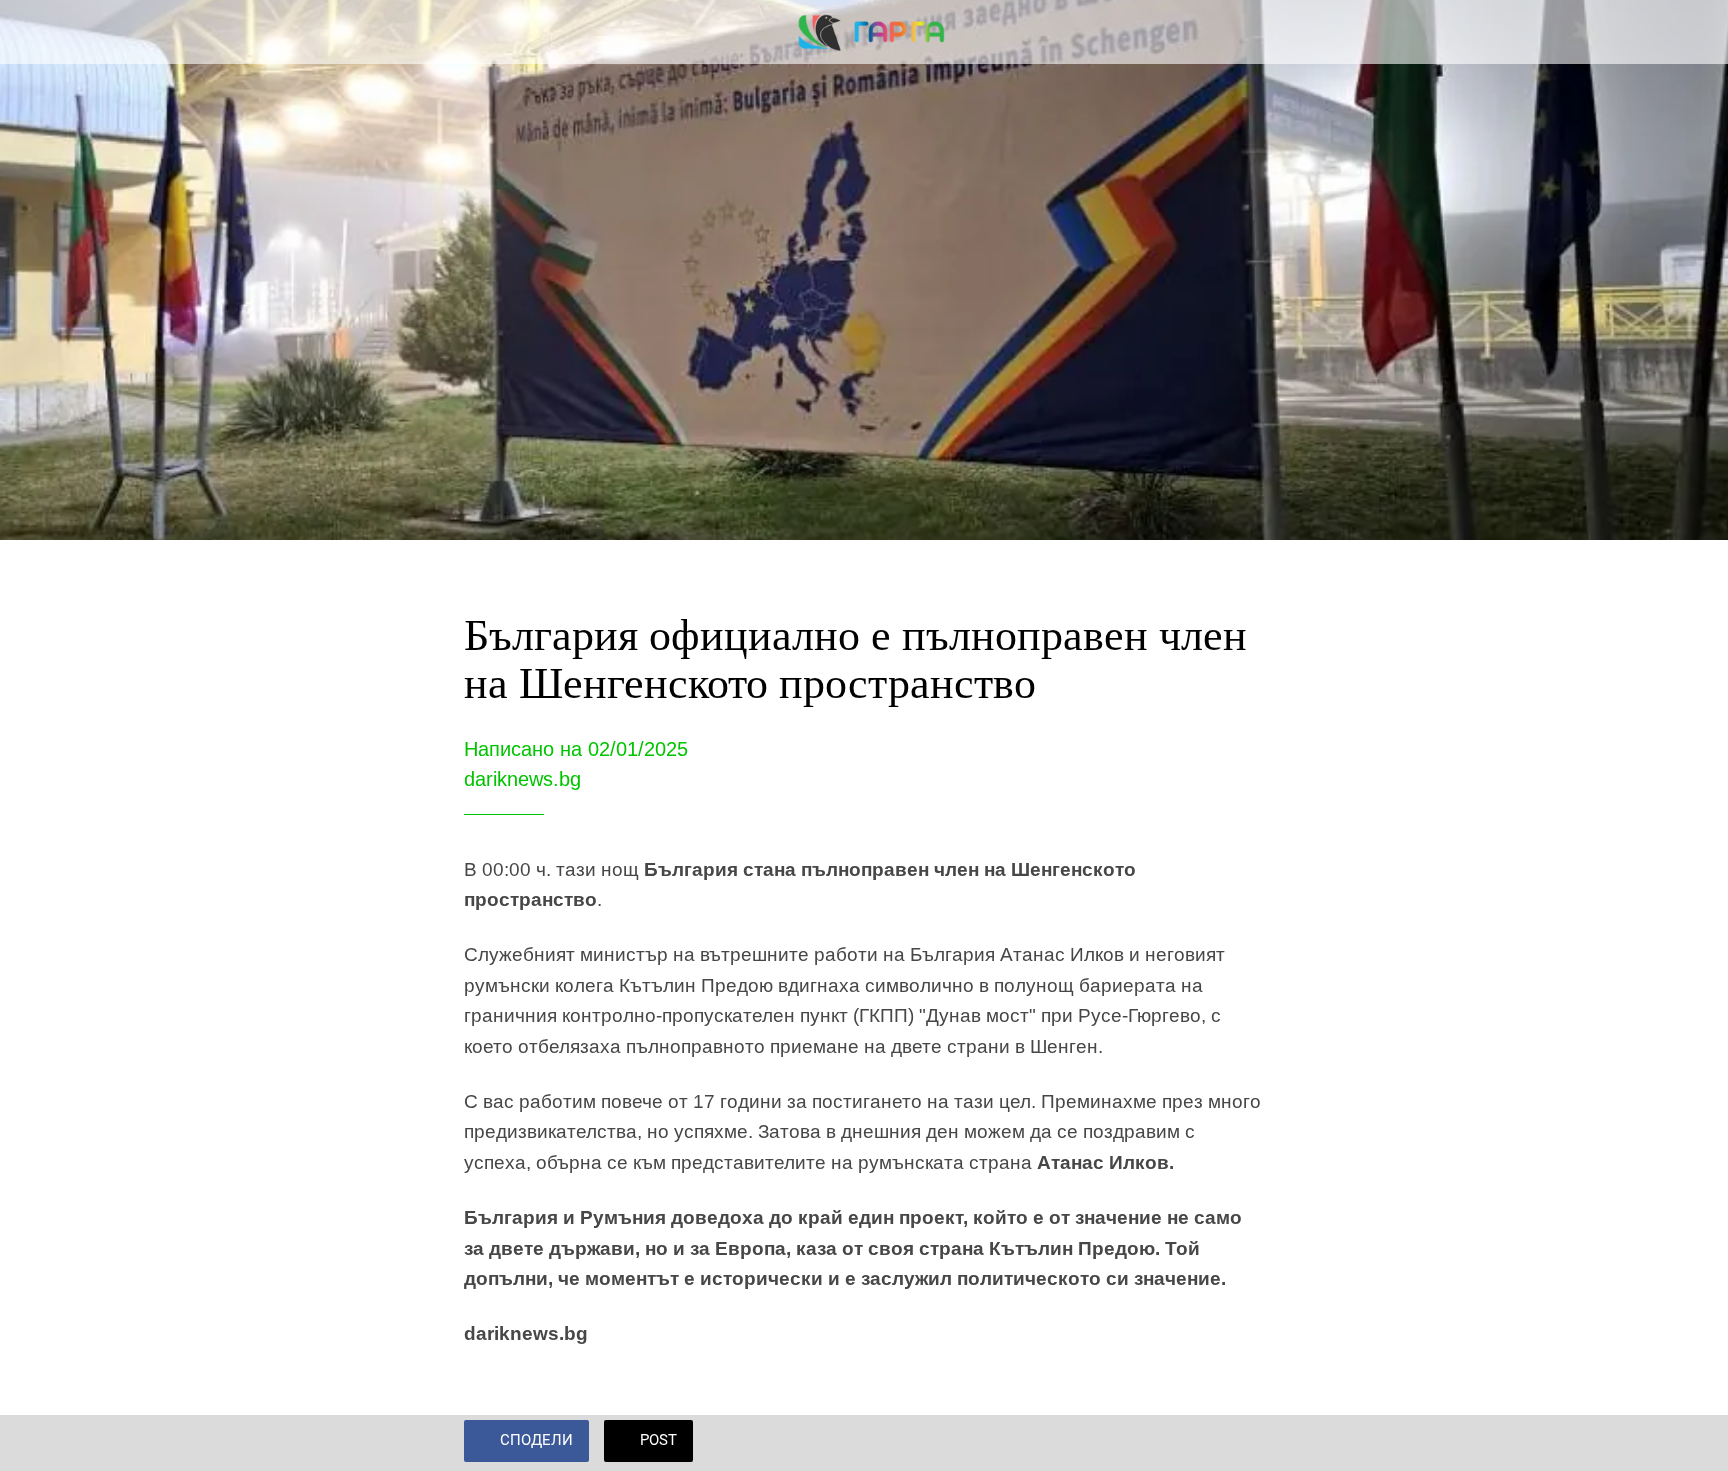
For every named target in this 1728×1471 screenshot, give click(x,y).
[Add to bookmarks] (1240, 1443)
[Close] (40, 32)
